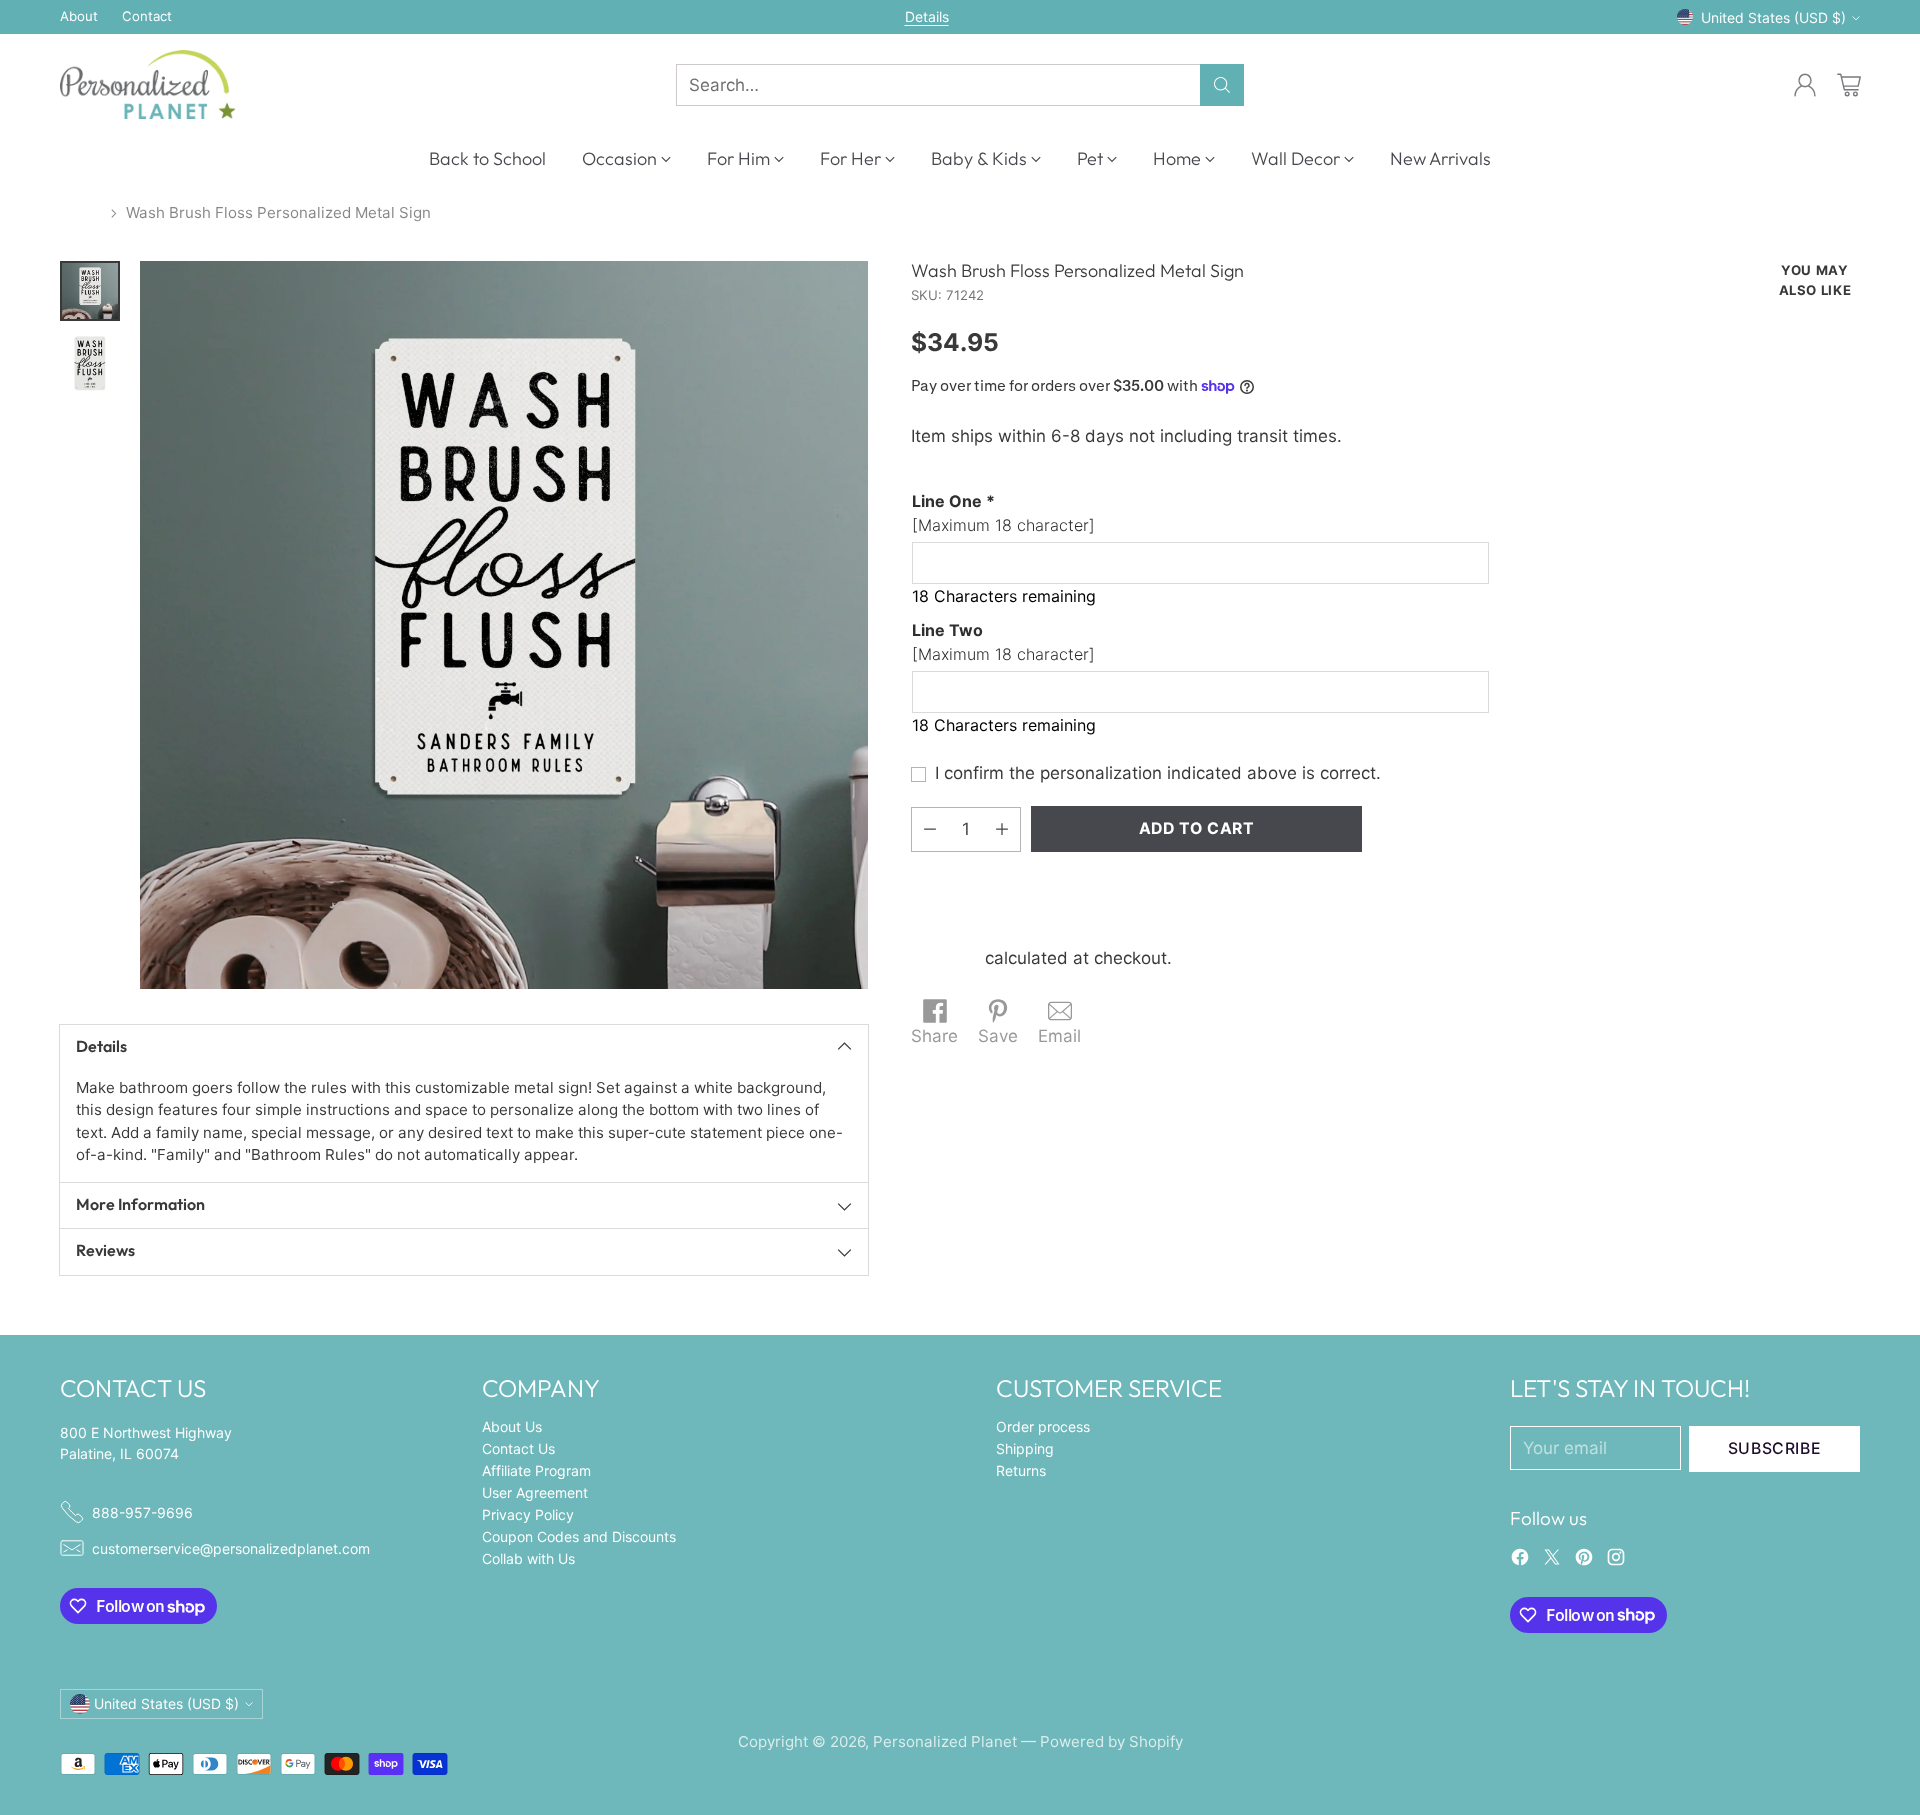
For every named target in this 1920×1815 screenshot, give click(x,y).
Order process (1043, 1426)
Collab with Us (528, 1558)
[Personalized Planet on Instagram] (1616, 1561)
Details (927, 17)
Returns (1021, 1470)
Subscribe (1775, 1448)
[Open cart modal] (1849, 85)
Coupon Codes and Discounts (579, 1536)
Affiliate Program (536, 1470)
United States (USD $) (1773, 17)
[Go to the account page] (1805, 85)
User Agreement (535, 1492)
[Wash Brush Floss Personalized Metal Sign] (504, 625)
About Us (512, 1426)
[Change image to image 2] (90, 363)
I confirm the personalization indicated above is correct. (1158, 773)
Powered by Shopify (1111, 1741)
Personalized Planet (945, 1741)
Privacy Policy (528, 1514)
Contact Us (518, 1448)
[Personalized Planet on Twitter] (1552, 1561)
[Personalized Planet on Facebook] (1520, 1561)
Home (81, 212)
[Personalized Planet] (147, 84)
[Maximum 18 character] (1003, 512)
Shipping (945, 958)
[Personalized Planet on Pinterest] (1584, 1561)
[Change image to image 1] (90, 291)
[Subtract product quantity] (930, 828)
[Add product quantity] (1002, 828)
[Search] (1222, 85)
